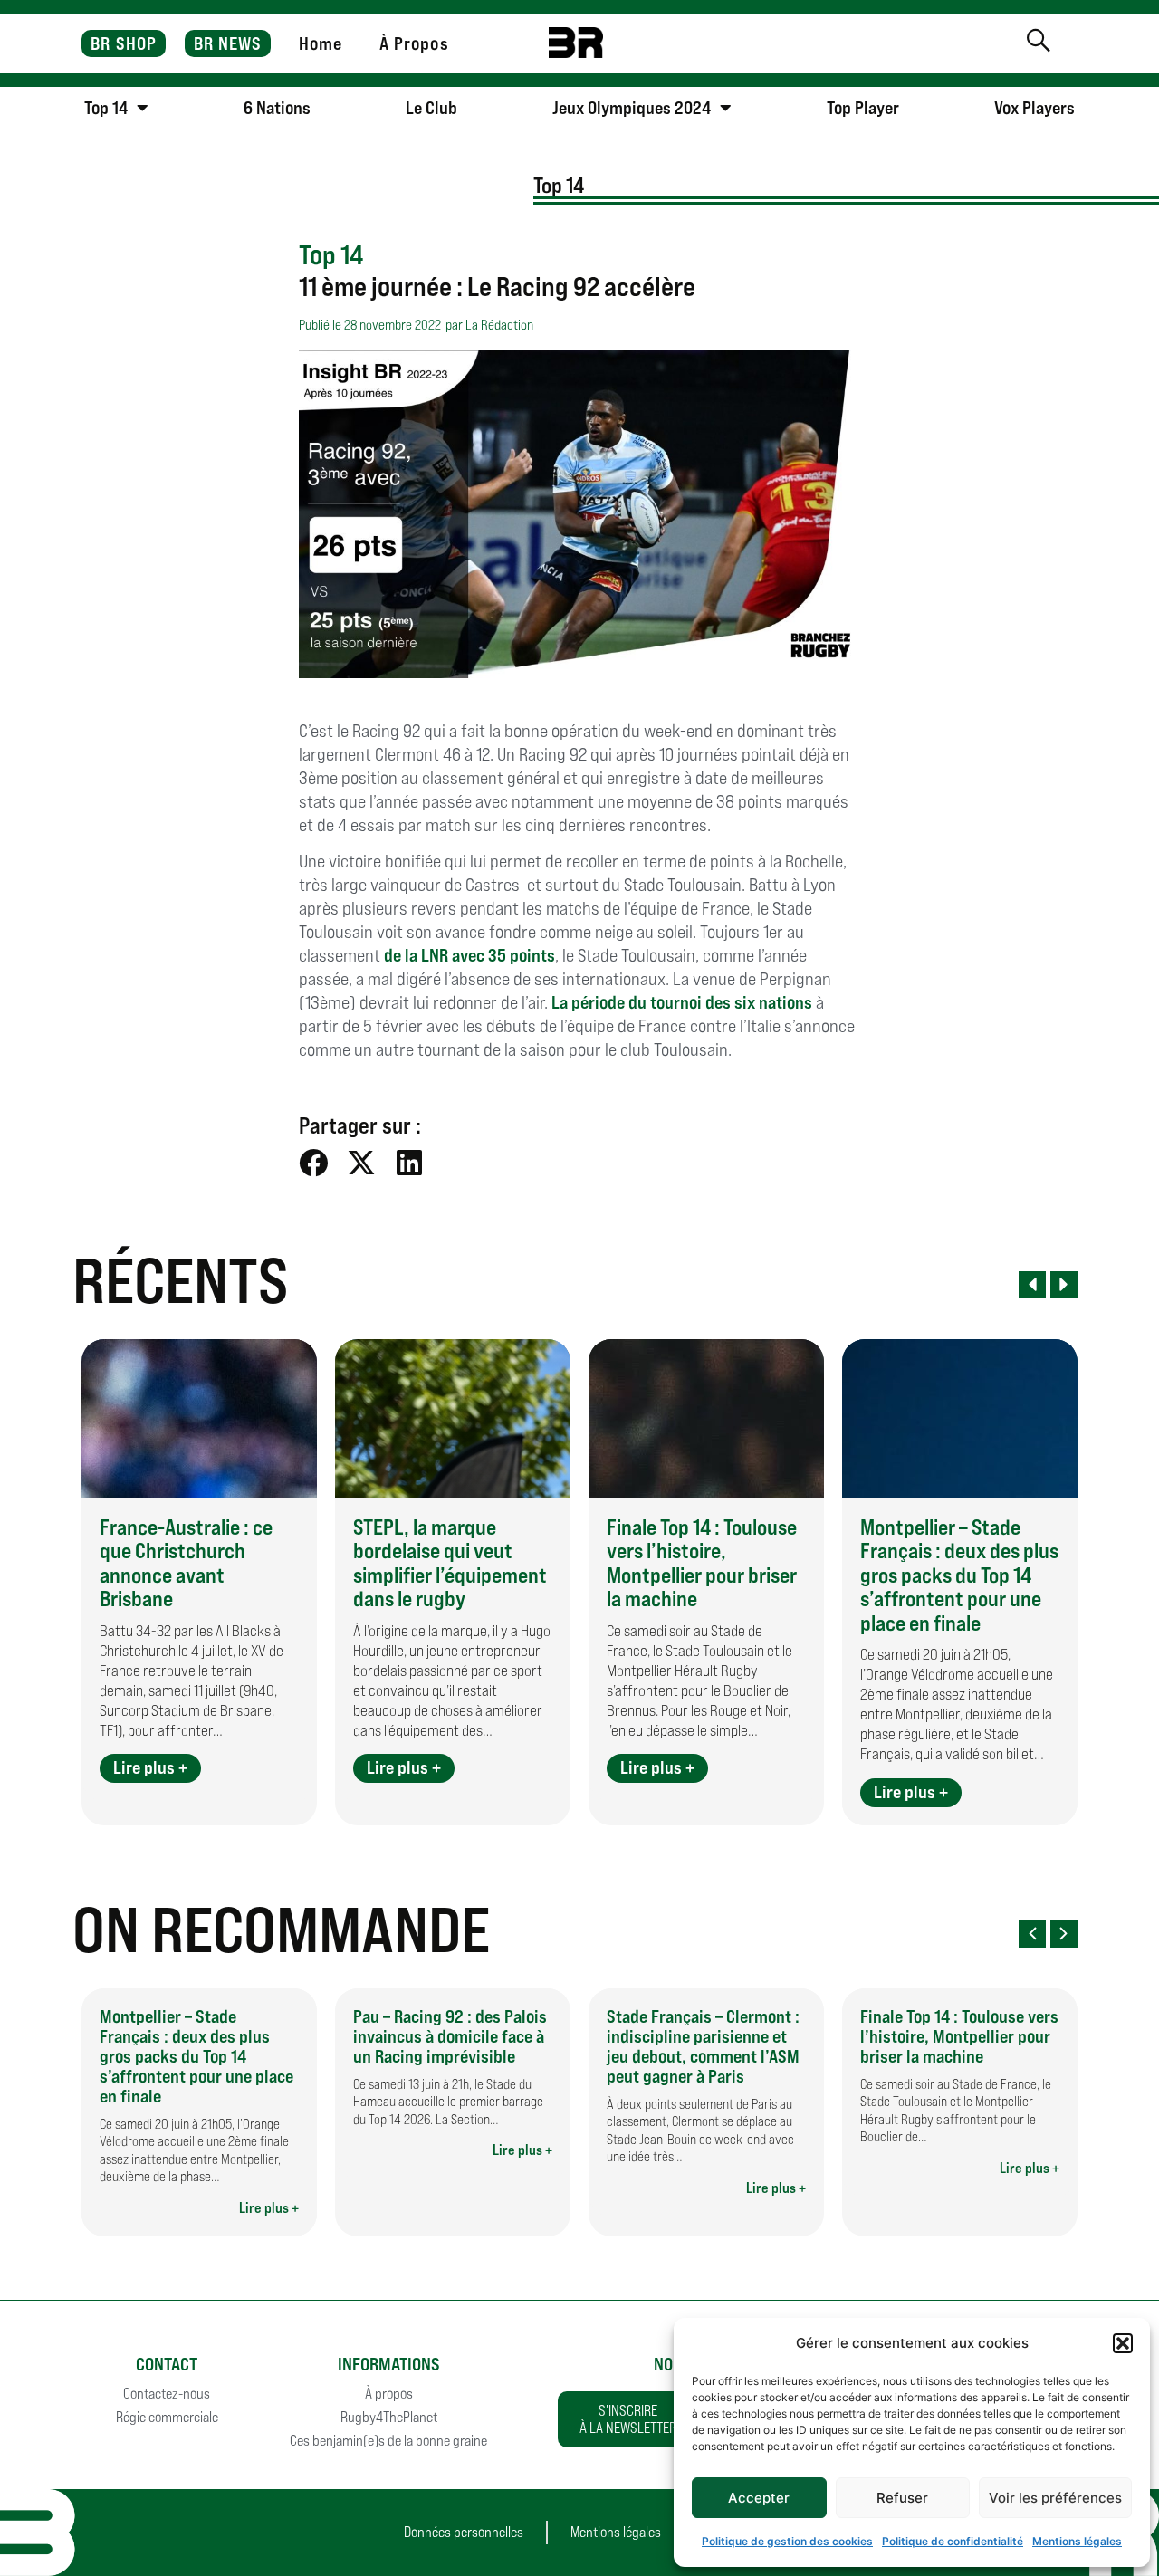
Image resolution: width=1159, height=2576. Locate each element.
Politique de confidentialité (953, 2541)
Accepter (759, 2498)
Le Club (431, 108)
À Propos (414, 43)
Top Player (863, 108)
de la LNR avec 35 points (469, 955)
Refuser (902, 2498)
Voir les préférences (1055, 2498)
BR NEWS (228, 43)
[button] (1123, 2343)
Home (321, 43)
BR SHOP (124, 43)
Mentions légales (1077, 2541)
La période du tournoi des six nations (682, 1002)
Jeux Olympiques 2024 (632, 108)
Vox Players (1034, 108)
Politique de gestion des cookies (787, 2541)
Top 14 (106, 108)
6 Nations (277, 108)
